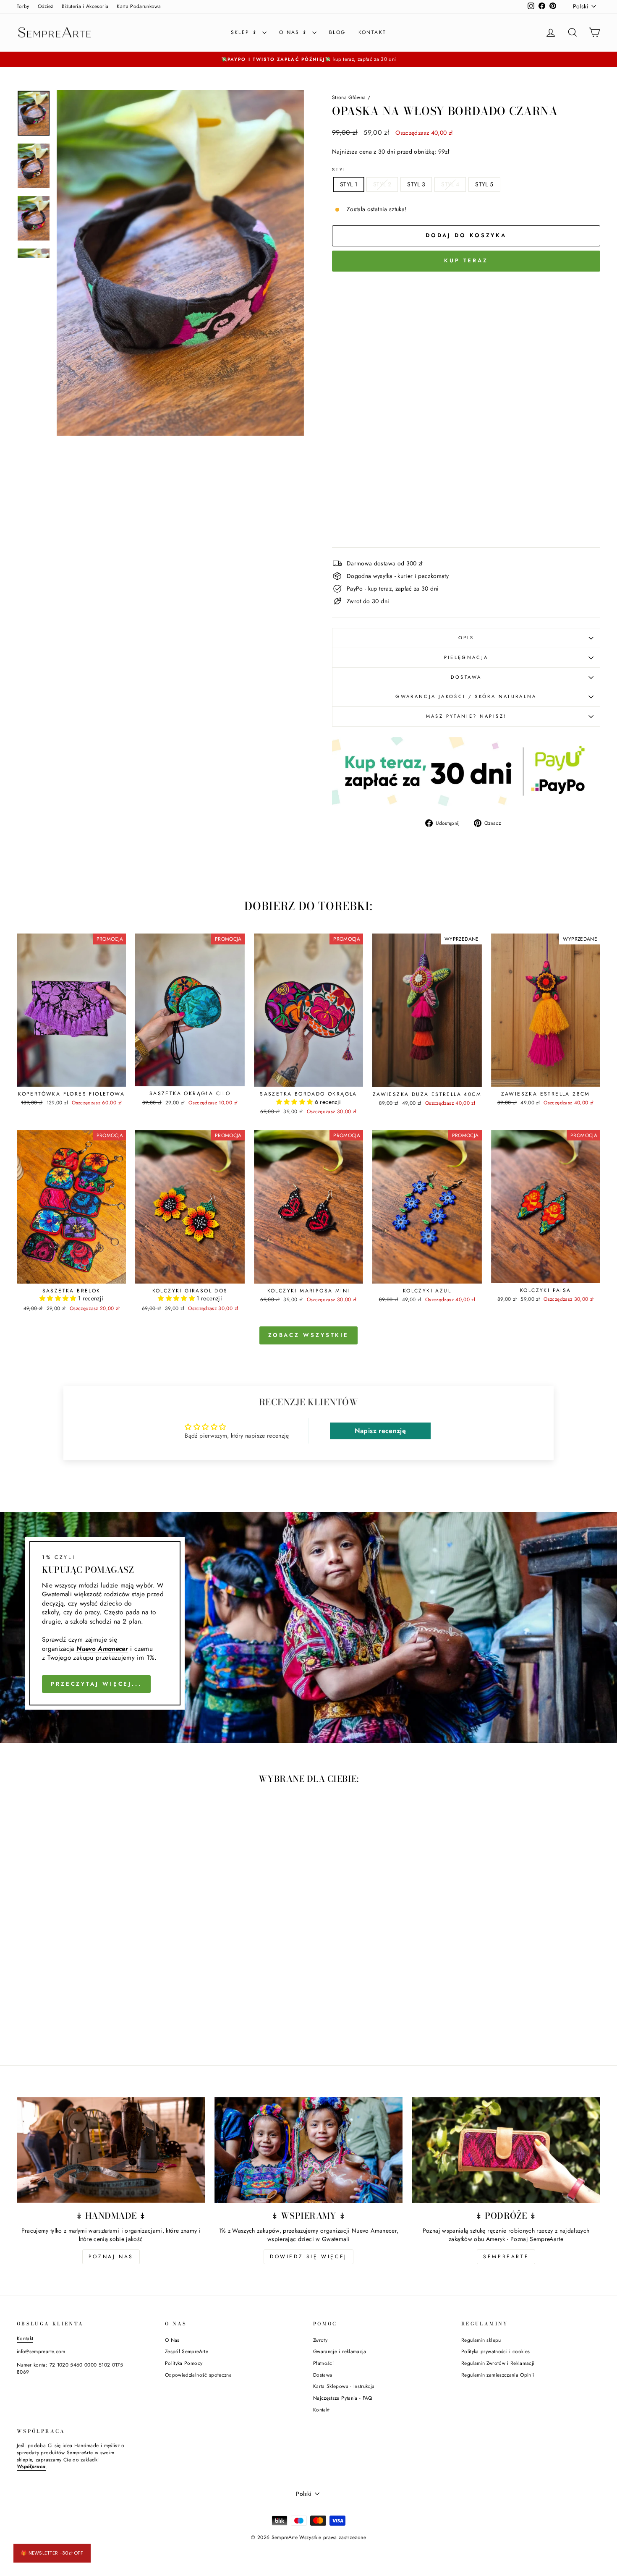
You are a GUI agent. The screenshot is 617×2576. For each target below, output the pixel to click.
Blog (337, 32)
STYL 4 (450, 184)
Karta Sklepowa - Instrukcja (344, 2386)
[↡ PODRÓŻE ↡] (506, 2150)
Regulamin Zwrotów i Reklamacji (498, 2363)
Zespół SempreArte (187, 2351)
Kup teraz (466, 260)
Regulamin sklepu (481, 2340)
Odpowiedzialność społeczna (198, 2375)
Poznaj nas (111, 2257)
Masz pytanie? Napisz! (466, 716)
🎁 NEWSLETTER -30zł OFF (52, 2553)
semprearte (506, 2257)
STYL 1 (349, 184)
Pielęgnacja (466, 657)
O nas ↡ (295, 32)
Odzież (46, 6)
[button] (295, 1102)
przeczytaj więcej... (96, 1684)
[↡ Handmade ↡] (111, 2150)
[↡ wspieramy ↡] (309, 2150)
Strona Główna (349, 97)
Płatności (323, 2363)
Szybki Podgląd (71, 1077)
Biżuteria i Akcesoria (85, 6)
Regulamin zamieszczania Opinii (498, 2375)
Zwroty (320, 2340)
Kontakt (373, 32)
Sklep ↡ (246, 32)
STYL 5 (484, 184)
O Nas (172, 2340)
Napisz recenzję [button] (380, 1431)
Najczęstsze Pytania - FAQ (343, 2398)
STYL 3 (416, 184)
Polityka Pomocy (184, 2363)
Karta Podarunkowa (139, 6)
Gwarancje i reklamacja (340, 2351)
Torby (23, 6)
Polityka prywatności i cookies (496, 2351)
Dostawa (323, 2375)
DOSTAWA (466, 677)
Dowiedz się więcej (308, 2257)
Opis (466, 638)
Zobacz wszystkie (308, 1335)
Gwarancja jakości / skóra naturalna (466, 696)
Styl (339, 170)
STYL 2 (382, 184)
